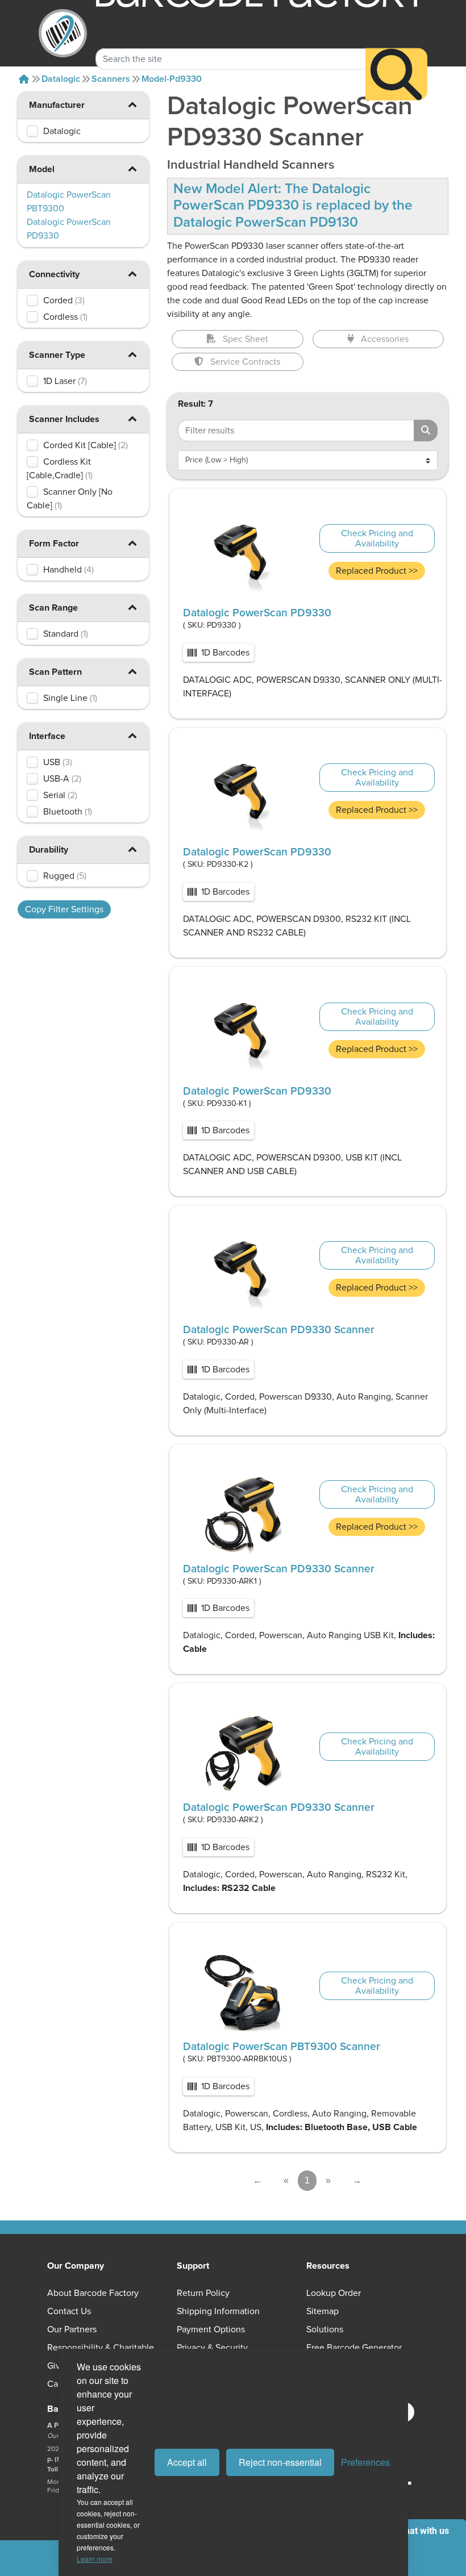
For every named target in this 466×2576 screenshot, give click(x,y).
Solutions (325, 2329)
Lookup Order (334, 2293)
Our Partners (72, 2329)
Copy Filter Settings (64, 909)
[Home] (24, 79)
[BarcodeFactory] (63, 33)
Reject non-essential (280, 2462)
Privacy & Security (212, 2348)
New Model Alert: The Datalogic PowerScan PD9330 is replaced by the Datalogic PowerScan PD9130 (293, 206)
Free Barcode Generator (354, 2348)
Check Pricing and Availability (377, 538)
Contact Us (69, 2311)
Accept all (187, 2462)
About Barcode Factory (93, 2293)
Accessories (385, 339)
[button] (132, 104)
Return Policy (203, 2293)
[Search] (396, 74)
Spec (246, 339)
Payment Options (211, 2329)
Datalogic (61, 79)
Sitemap (323, 2311)
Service (245, 362)
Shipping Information (218, 2311)
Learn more (95, 2559)
